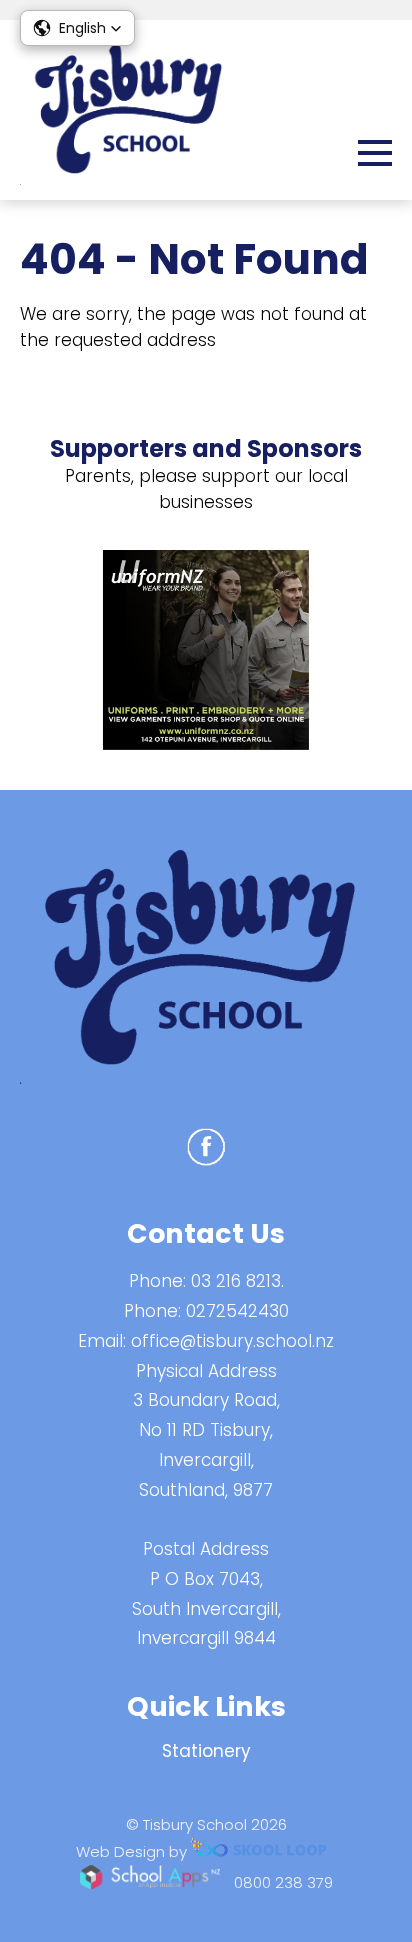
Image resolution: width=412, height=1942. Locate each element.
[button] (77, 28)
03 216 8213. (237, 1281)
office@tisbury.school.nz (232, 1341)
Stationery (206, 1751)
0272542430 (237, 1311)
